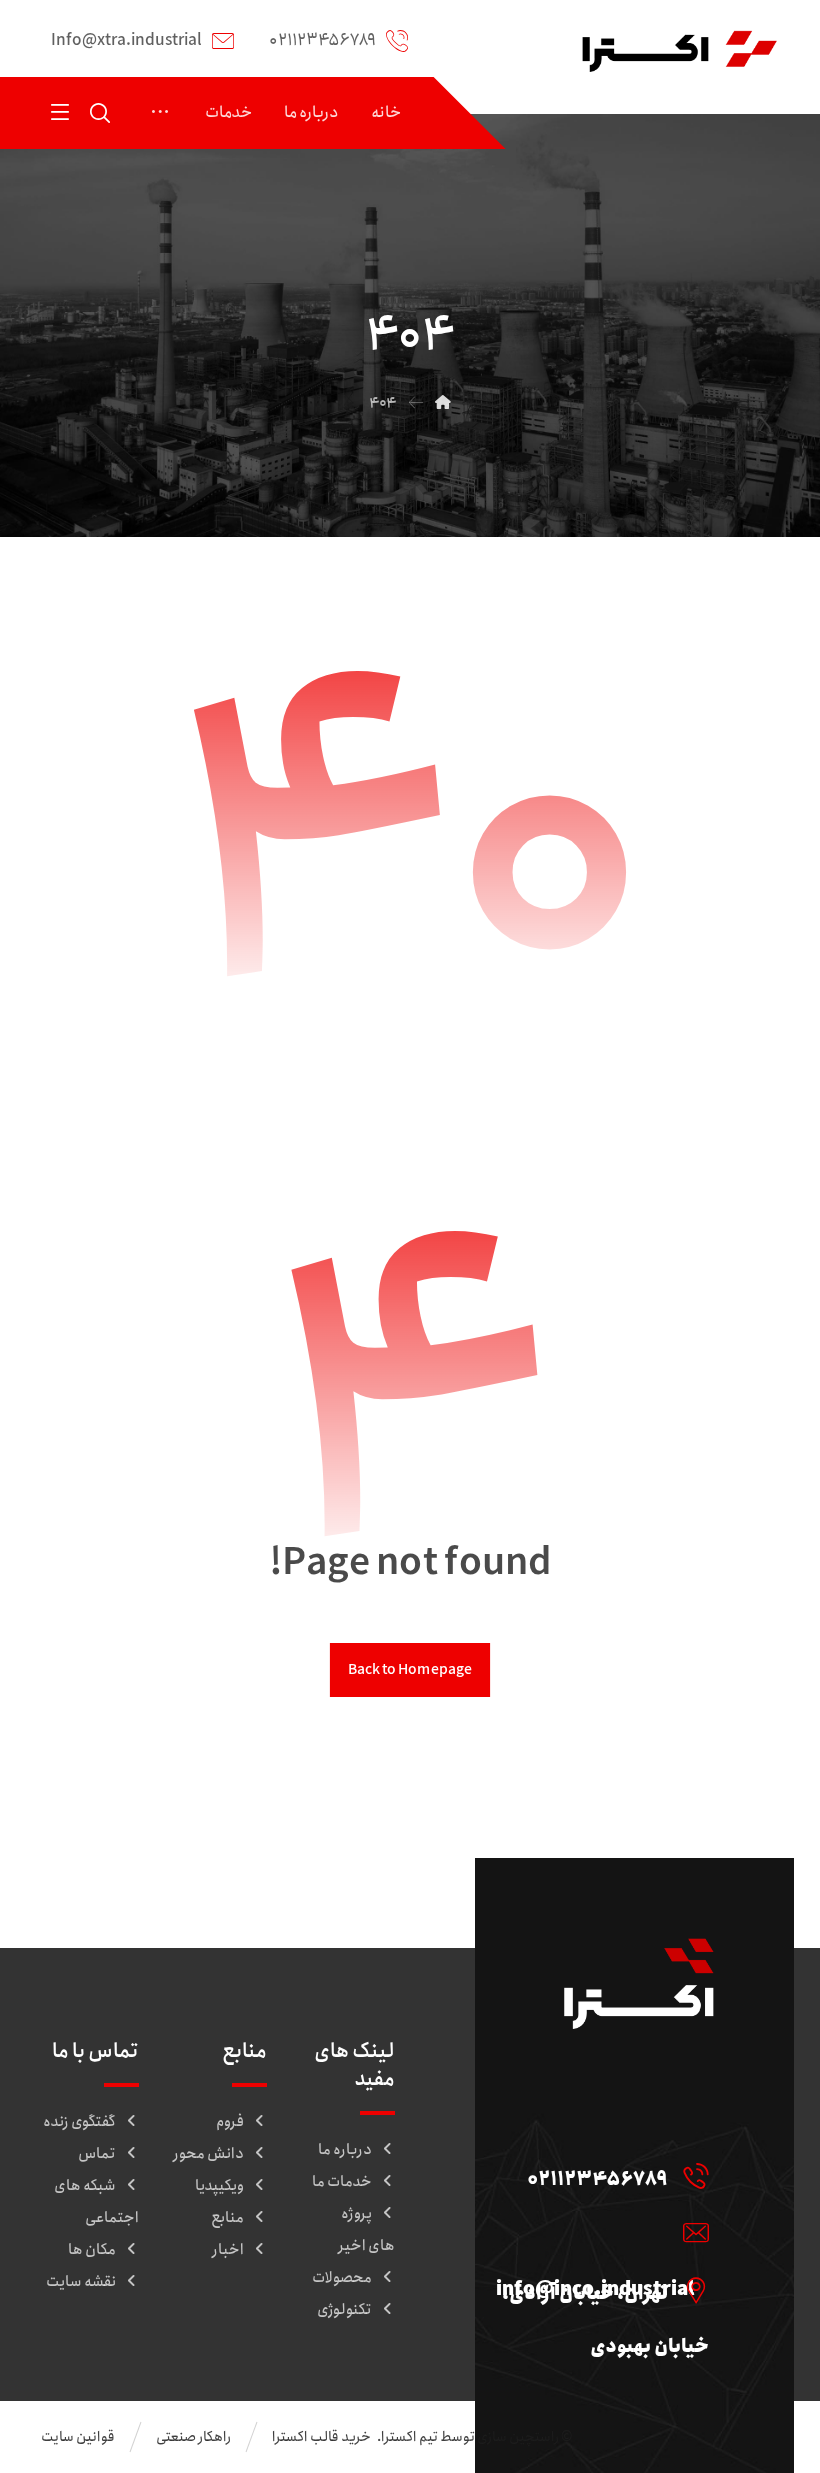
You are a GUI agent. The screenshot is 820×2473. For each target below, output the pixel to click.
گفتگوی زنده (79, 2122)
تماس (97, 2154)
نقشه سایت (81, 2282)
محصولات (342, 2278)
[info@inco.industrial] (597, 2232)
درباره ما (345, 2150)
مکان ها (92, 2250)
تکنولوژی (344, 2310)
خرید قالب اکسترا (322, 2437)
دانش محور (208, 2154)
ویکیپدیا (219, 2186)
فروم (230, 2122)
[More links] (160, 113)
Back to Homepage (410, 1669)
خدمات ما (342, 2182)
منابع (227, 2218)
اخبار (228, 2250)
